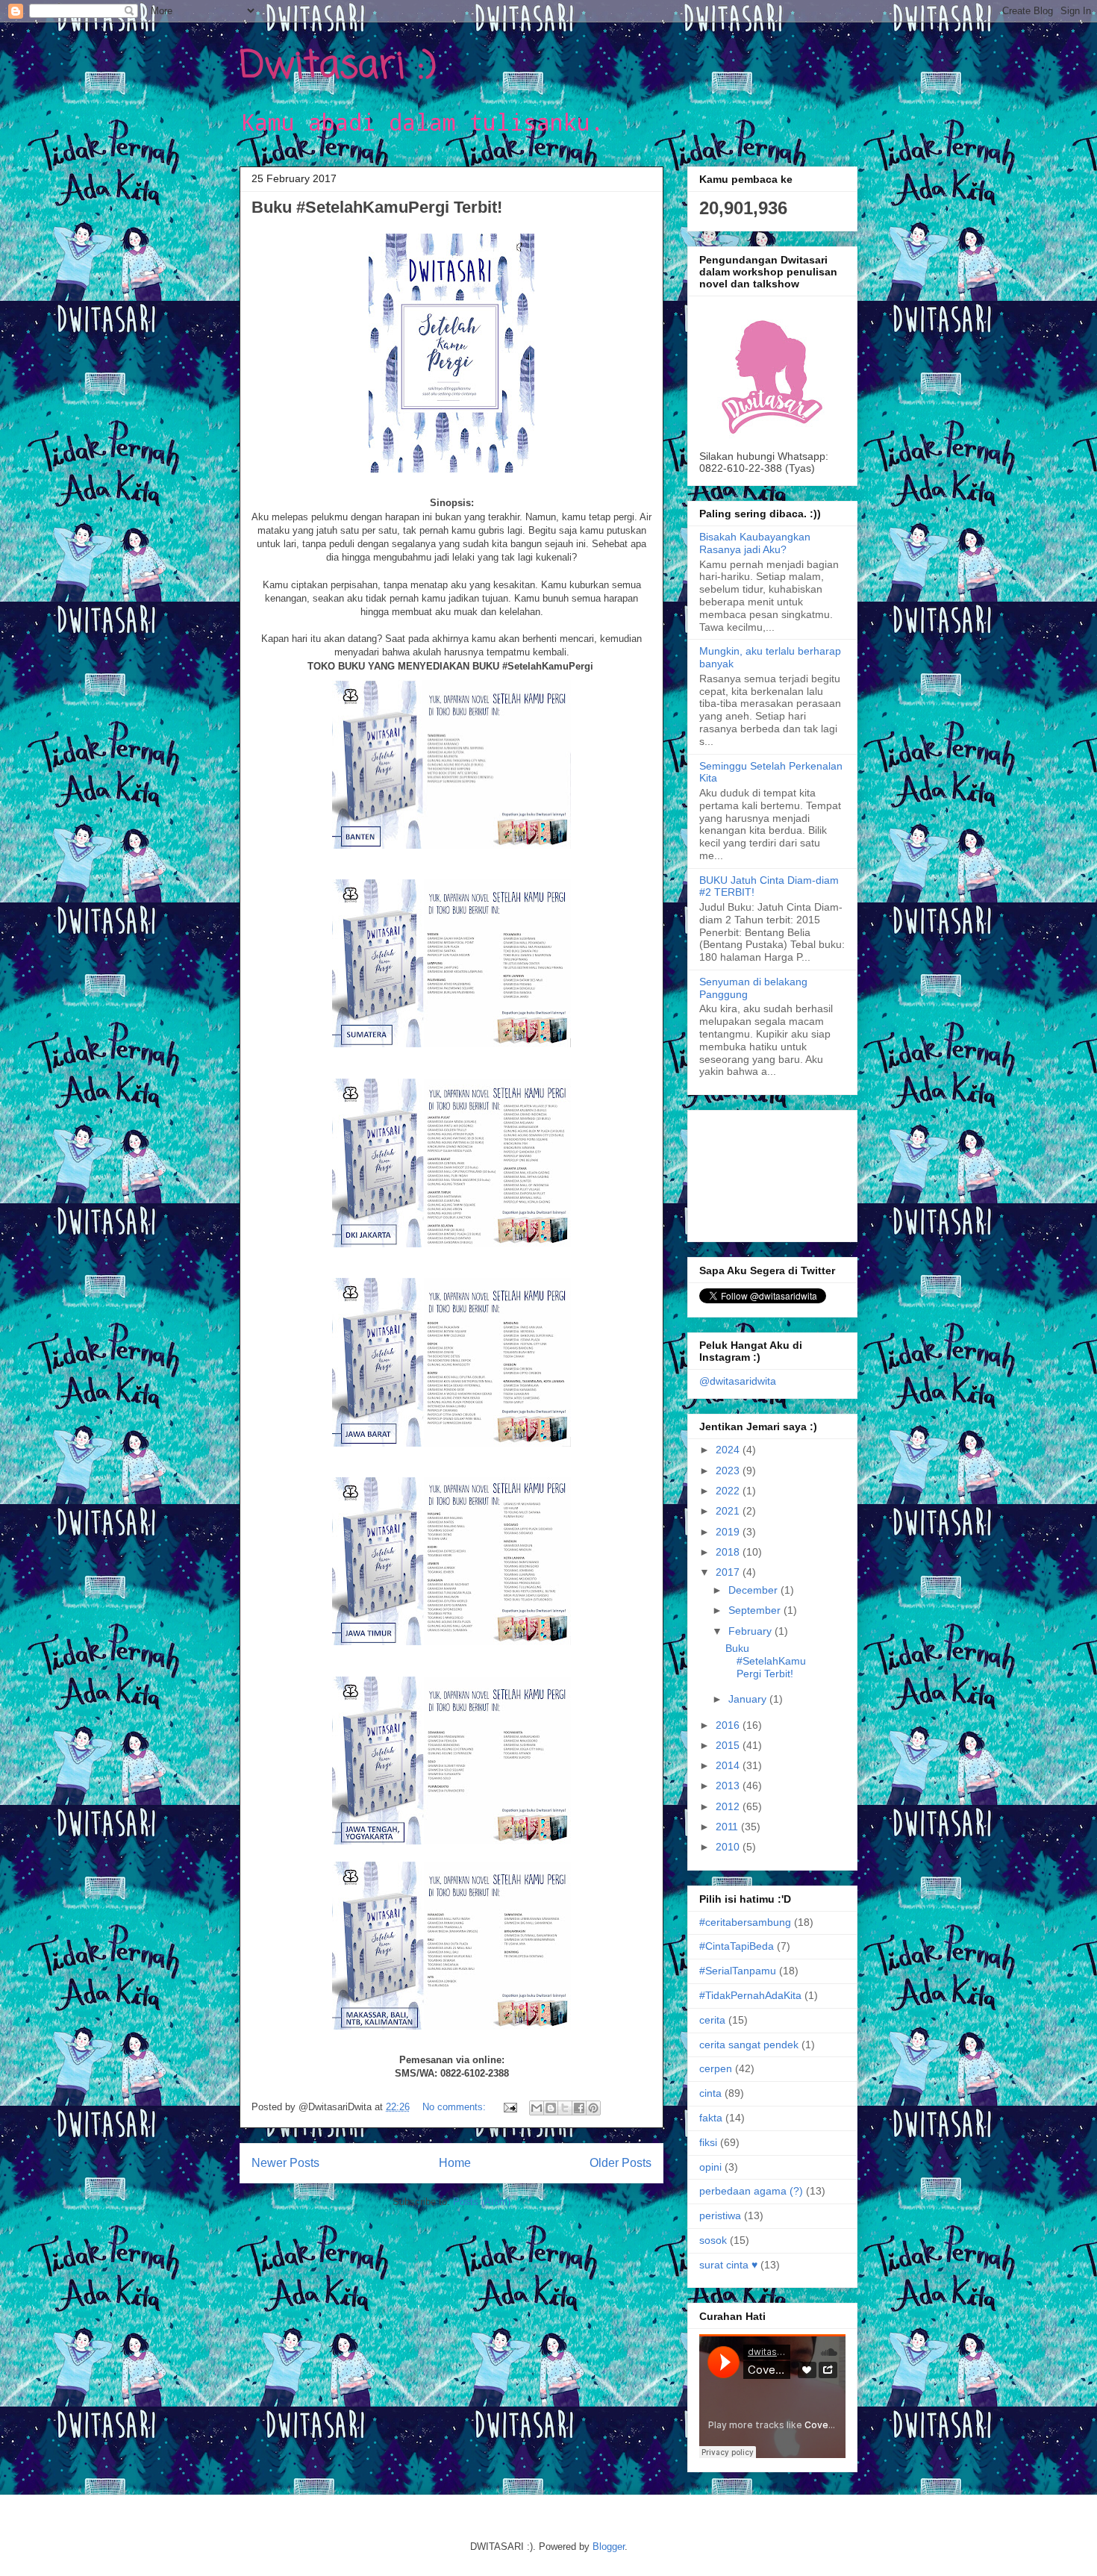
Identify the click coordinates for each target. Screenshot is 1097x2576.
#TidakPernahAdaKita (750, 1995)
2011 (728, 1827)
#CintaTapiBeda (737, 1946)
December (754, 1590)
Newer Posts (285, 2163)
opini (710, 2167)
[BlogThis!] (551, 2108)
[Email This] (537, 2108)
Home (455, 2163)
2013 (729, 1786)
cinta (710, 2093)
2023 (729, 1471)
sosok (713, 2240)
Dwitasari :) (338, 67)
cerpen (716, 2068)
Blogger (609, 2547)
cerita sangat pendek (749, 2045)
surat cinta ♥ (728, 2265)
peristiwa (720, 2215)
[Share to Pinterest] (593, 2108)
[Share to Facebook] (579, 2108)
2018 (729, 1552)
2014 (729, 1765)
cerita (712, 2020)
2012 (729, 1806)
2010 (729, 1847)
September (756, 1610)
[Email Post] (509, 2107)
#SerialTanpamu (738, 1971)
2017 (729, 1572)
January (749, 1699)
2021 (729, 1511)
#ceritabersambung (745, 1922)
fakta (711, 2118)
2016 (729, 1725)
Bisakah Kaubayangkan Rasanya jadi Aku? (755, 543)
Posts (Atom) (482, 2202)
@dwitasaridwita (738, 1381)
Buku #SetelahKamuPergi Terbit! (377, 207)
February (751, 1631)
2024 (729, 1450)
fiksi (708, 2142)
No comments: (456, 2107)
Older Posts (621, 2163)
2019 (729, 1532)
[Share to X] (565, 2108)
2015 (729, 1745)
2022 (729, 1491)
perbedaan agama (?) (751, 2191)
